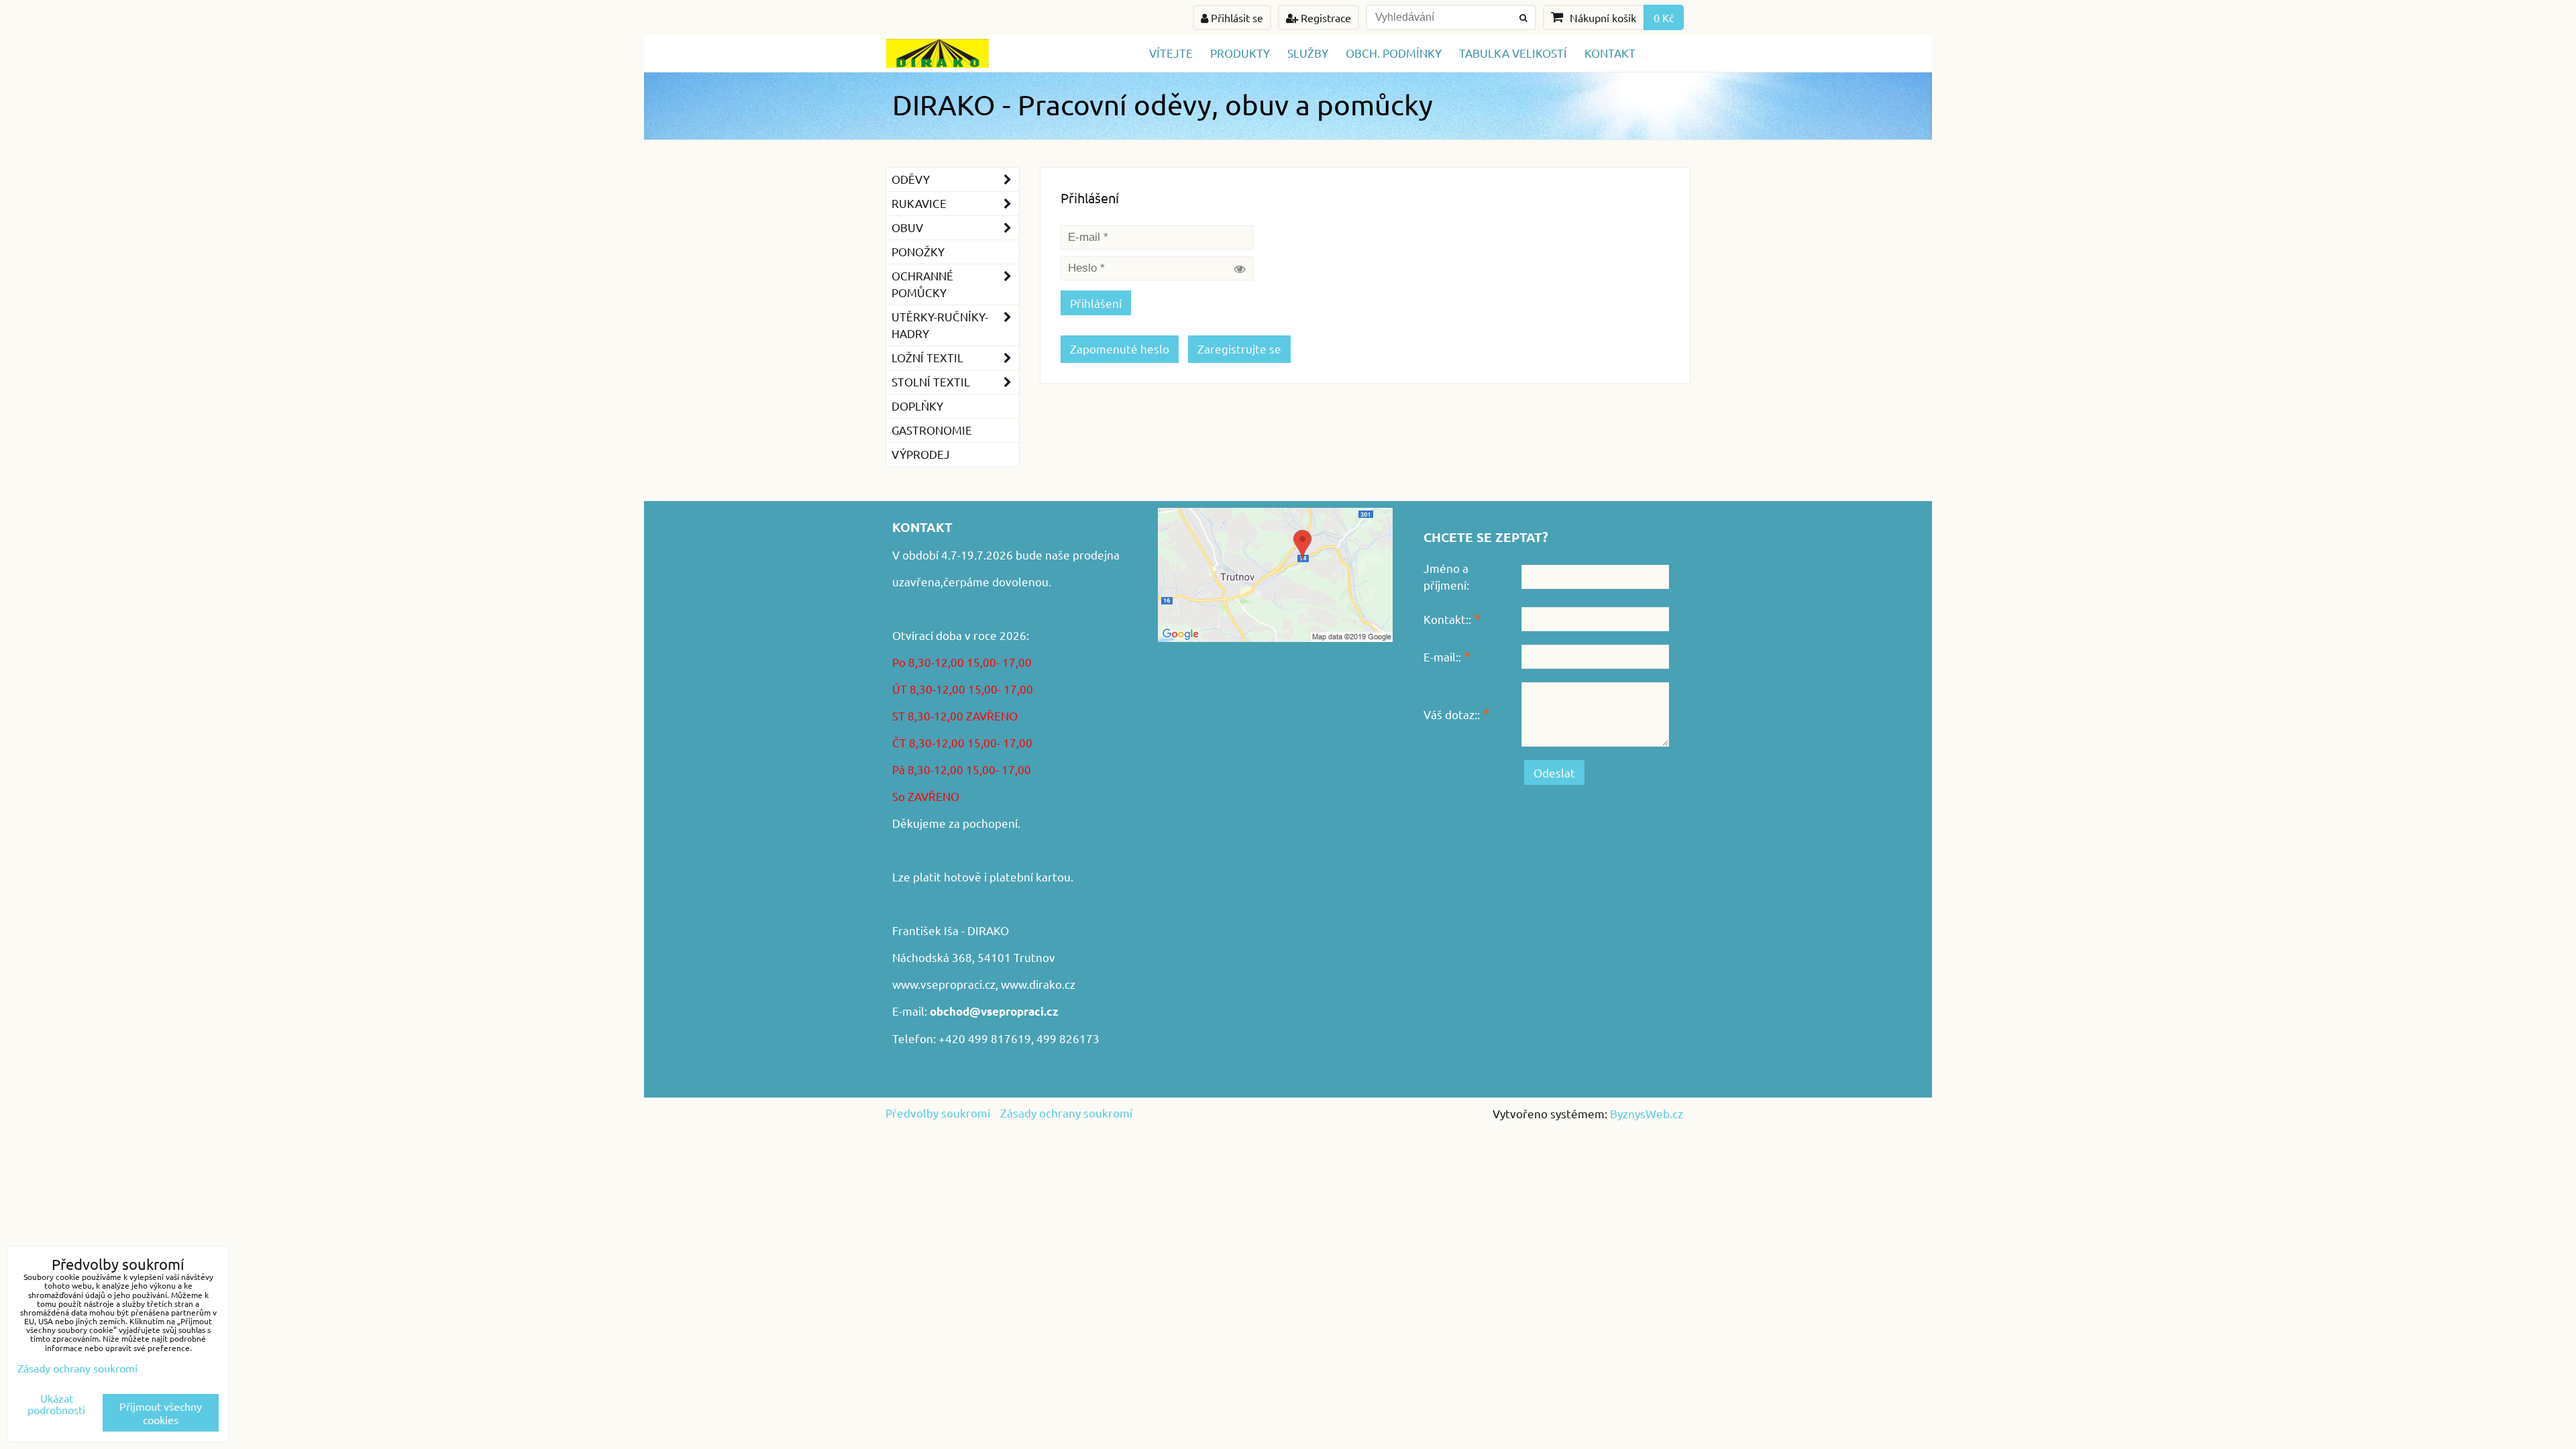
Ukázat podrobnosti (56, 1404)
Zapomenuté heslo (1120, 348)
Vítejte (1171, 53)
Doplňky (917, 406)
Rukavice (919, 203)
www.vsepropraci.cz (944, 984)
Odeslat (1554, 772)
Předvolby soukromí (938, 1113)
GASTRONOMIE (932, 430)
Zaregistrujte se (1239, 348)
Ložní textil (927, 357)
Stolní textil (931, 381)
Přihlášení (1096, 303)
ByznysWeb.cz (1647, 1113)
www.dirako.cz (1038, 984)
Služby (1308, 53)
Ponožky (918, 251)
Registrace (1325, 17)
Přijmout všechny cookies (161, 1413)
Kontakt (1610, 53)
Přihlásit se (1236, 17)
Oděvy (911, 179)
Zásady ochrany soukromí (1066, 1113)
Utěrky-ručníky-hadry (940, 325)
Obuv (907, 227)
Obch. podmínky (1394, 53)
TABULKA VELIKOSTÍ (1513, 53)
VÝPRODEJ (921, 454)
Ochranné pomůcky (922, 284)
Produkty (1240, 53)
